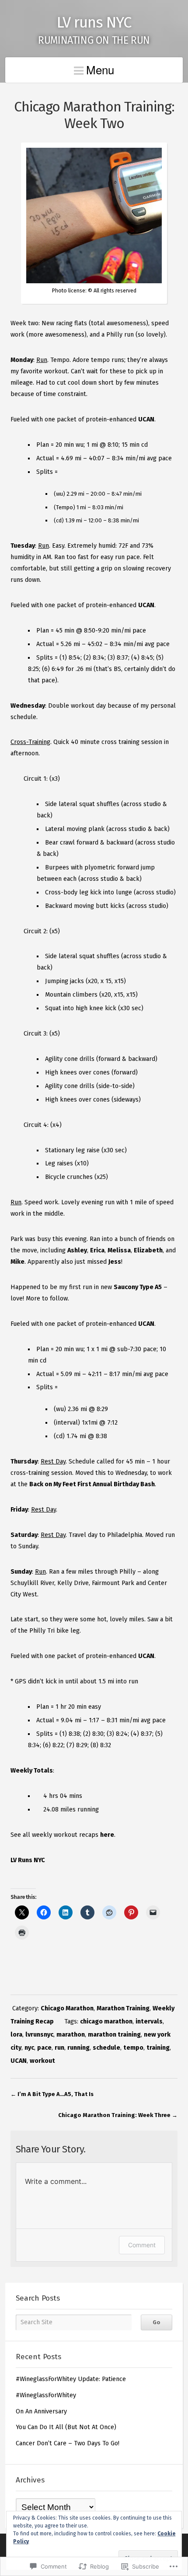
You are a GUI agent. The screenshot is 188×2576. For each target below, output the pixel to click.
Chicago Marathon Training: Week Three (114, 2115)
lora (16, 2035)
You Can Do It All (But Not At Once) (66, 2427)
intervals (149, 2022)
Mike (17, 1262)
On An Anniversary (41, 2411)
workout (42, 2061)
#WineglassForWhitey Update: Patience (71, 2379)
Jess (115, 1262)
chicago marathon (106, 2022)
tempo (133, 2048)
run (59, 2048)
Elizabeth (148, 1250)
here (107, 1835)
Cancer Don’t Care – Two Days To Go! (68, 2443)
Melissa (119, 1250)
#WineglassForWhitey (46, 2395)
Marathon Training (123, 2008)
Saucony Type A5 (138, 1287)
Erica (97, 1250)
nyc (29, 2048)
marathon (71, 2035)
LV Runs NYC (28, 1860)
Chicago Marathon (67, 2008)
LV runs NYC (94, 23)
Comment (142, 2245)
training (158, 2048)
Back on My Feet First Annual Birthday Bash (92, 1484)
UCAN (146, 419)
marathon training (114, 2035)
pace (44, 2048)
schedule (106, 2048)
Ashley (77, 1250)
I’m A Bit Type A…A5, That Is (56, 2094)
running (78, 2048)
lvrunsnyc (39, 2035)
